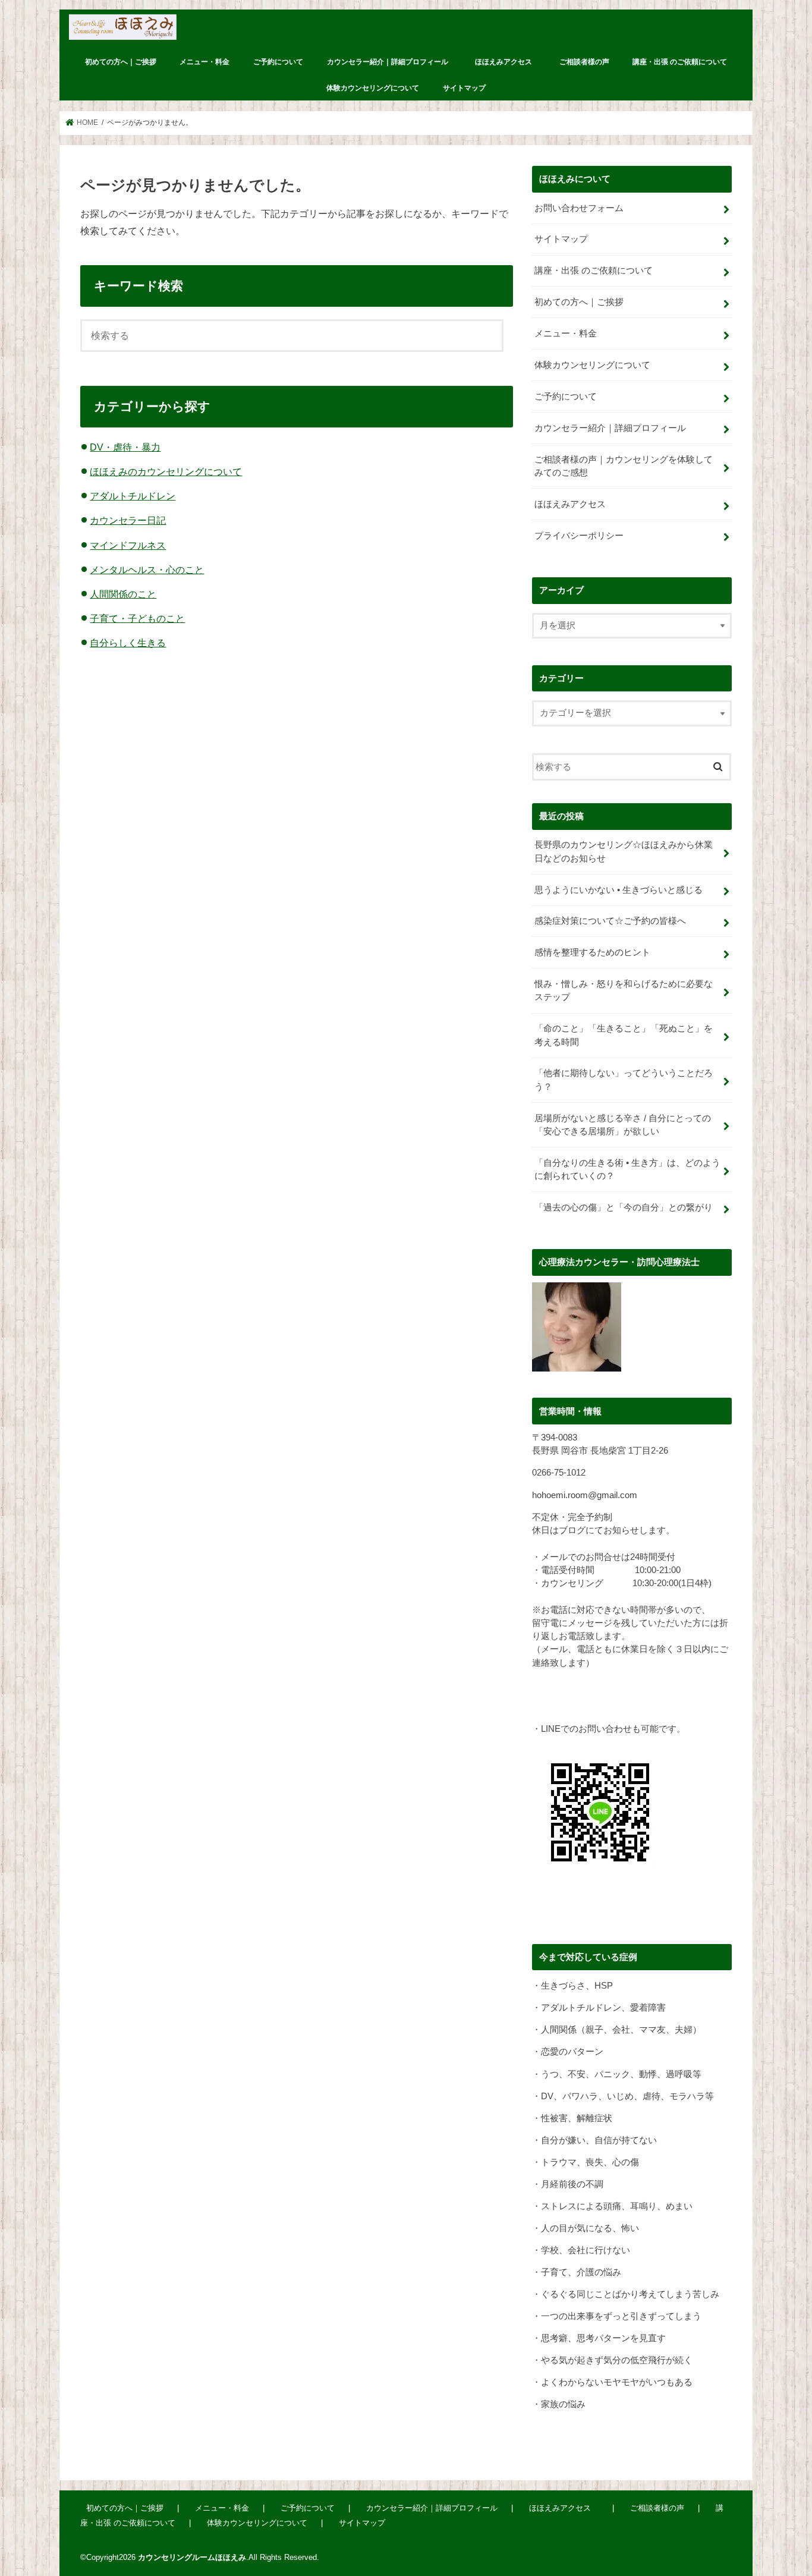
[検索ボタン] (483, 339)
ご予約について (278, 62)
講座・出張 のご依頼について (680, 62)
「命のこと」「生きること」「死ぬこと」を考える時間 (624, 1035)
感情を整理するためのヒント (592, 952)
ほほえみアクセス (507, 62)
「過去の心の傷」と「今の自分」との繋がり (624, 1207)
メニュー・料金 (204, 62)
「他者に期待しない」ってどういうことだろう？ (624, 1080)
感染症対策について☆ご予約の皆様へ (610, 921)
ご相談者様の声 (584, 62)
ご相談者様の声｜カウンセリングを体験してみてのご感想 (624, 466)
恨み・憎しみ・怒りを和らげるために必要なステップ (624, 990)
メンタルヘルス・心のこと (147, 570)
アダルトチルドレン (133, 496)
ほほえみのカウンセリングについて (166, 471)
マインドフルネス (128, 545)
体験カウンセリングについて (373, 88)
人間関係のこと (123, 594)
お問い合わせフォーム (579, 208)
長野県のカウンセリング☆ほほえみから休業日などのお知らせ (624, 851)
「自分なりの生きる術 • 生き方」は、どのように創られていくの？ (627, 1169)
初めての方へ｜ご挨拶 (121, 62)
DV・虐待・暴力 (125, 447)
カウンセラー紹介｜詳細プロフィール (388, 62)
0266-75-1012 (559, 1473)
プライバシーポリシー (579, 536)
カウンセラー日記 (128, 520)
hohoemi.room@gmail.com (585, 1495)
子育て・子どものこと (137, 618)
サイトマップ (464, 88)
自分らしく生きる (128, 643)
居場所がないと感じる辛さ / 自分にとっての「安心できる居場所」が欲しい (623, 1125)
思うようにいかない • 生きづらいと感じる (619, 890)
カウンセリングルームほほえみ (192, 2557)
